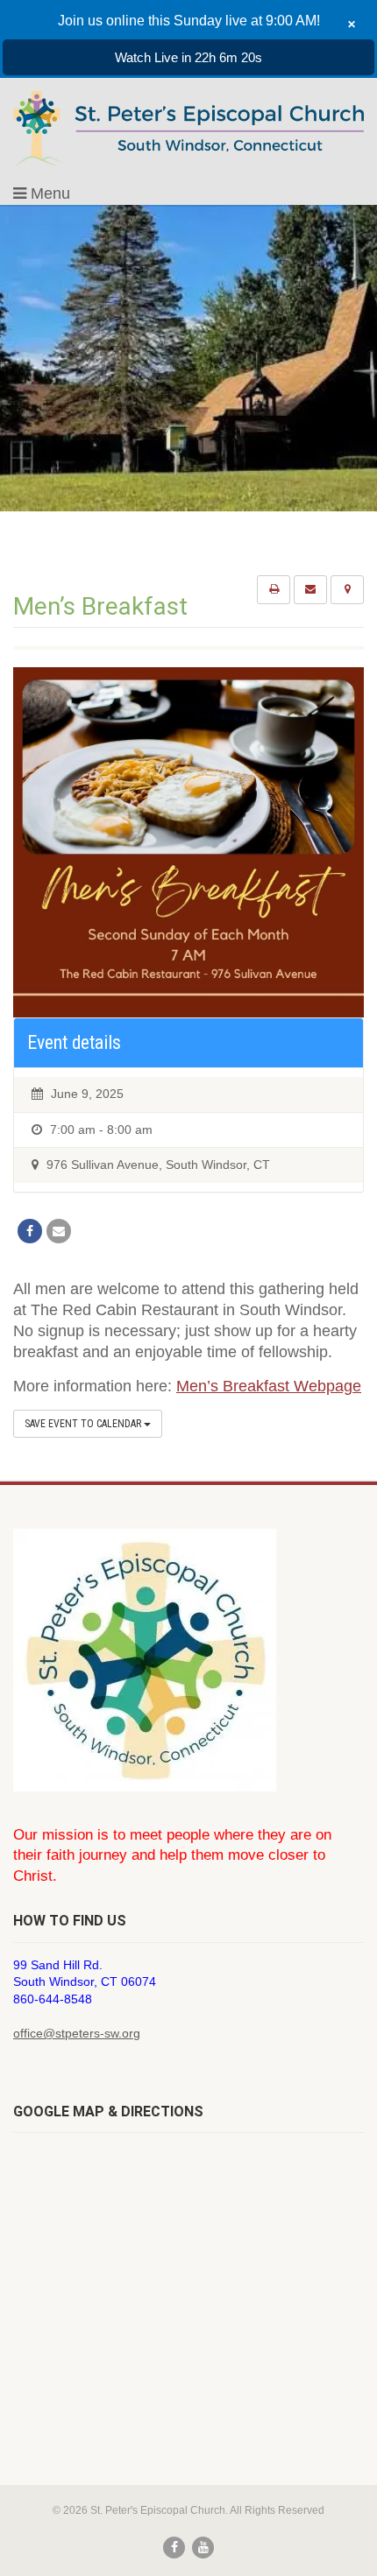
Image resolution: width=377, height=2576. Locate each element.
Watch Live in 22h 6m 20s (188, 57)
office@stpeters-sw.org (77, 2033)
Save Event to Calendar (84, 1424)
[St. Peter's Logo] (188, 128)
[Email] (59, 1231)
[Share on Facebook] (30, 1231)
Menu (48, 194)
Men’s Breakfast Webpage (269, 1386)
